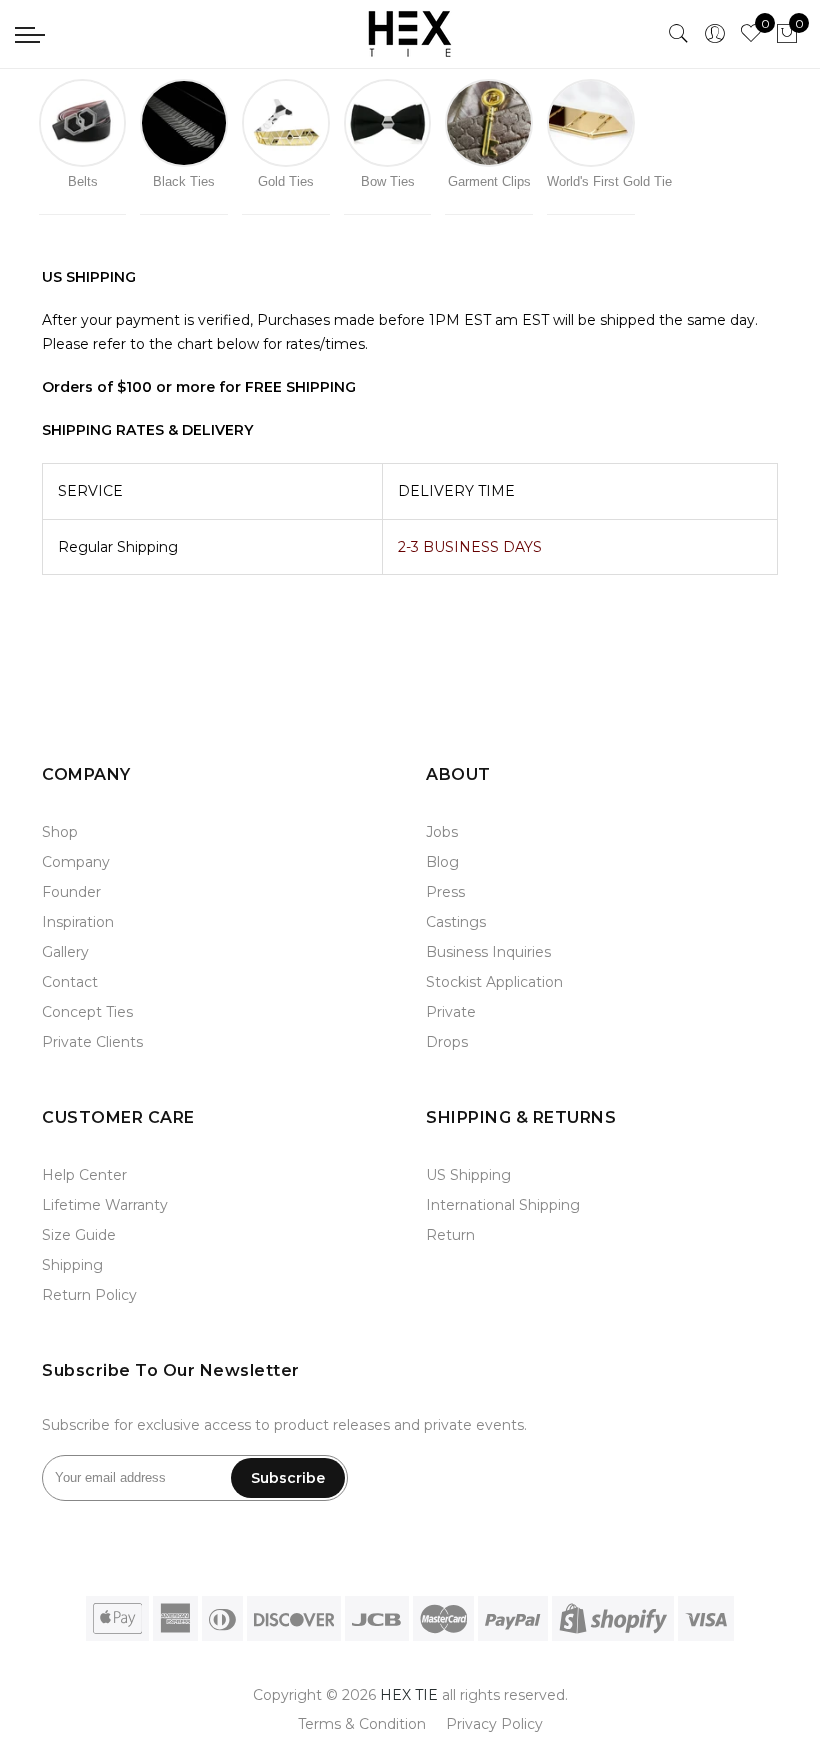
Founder (71, 892)
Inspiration (78, 922)
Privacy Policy (494, 1724)
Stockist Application (494, 982)
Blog (442, 862)
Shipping (72, 1265)
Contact (70, 982)
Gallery (65, 952)
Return (450, 1235)
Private (451, 1012)
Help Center (84, 1175)
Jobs (442, 832)
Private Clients (92, 1042)
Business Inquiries (488, 952)
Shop (60, 832)
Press (445, 892)
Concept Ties (87, 1012)
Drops (447, 1042)
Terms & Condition (362, 1724)
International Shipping (503, 1205)
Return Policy (89, 1295)
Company (76, 862)
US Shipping (468, 1175)
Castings (456, 922)
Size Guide (79, 1235)
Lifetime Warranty (105, 1205)
